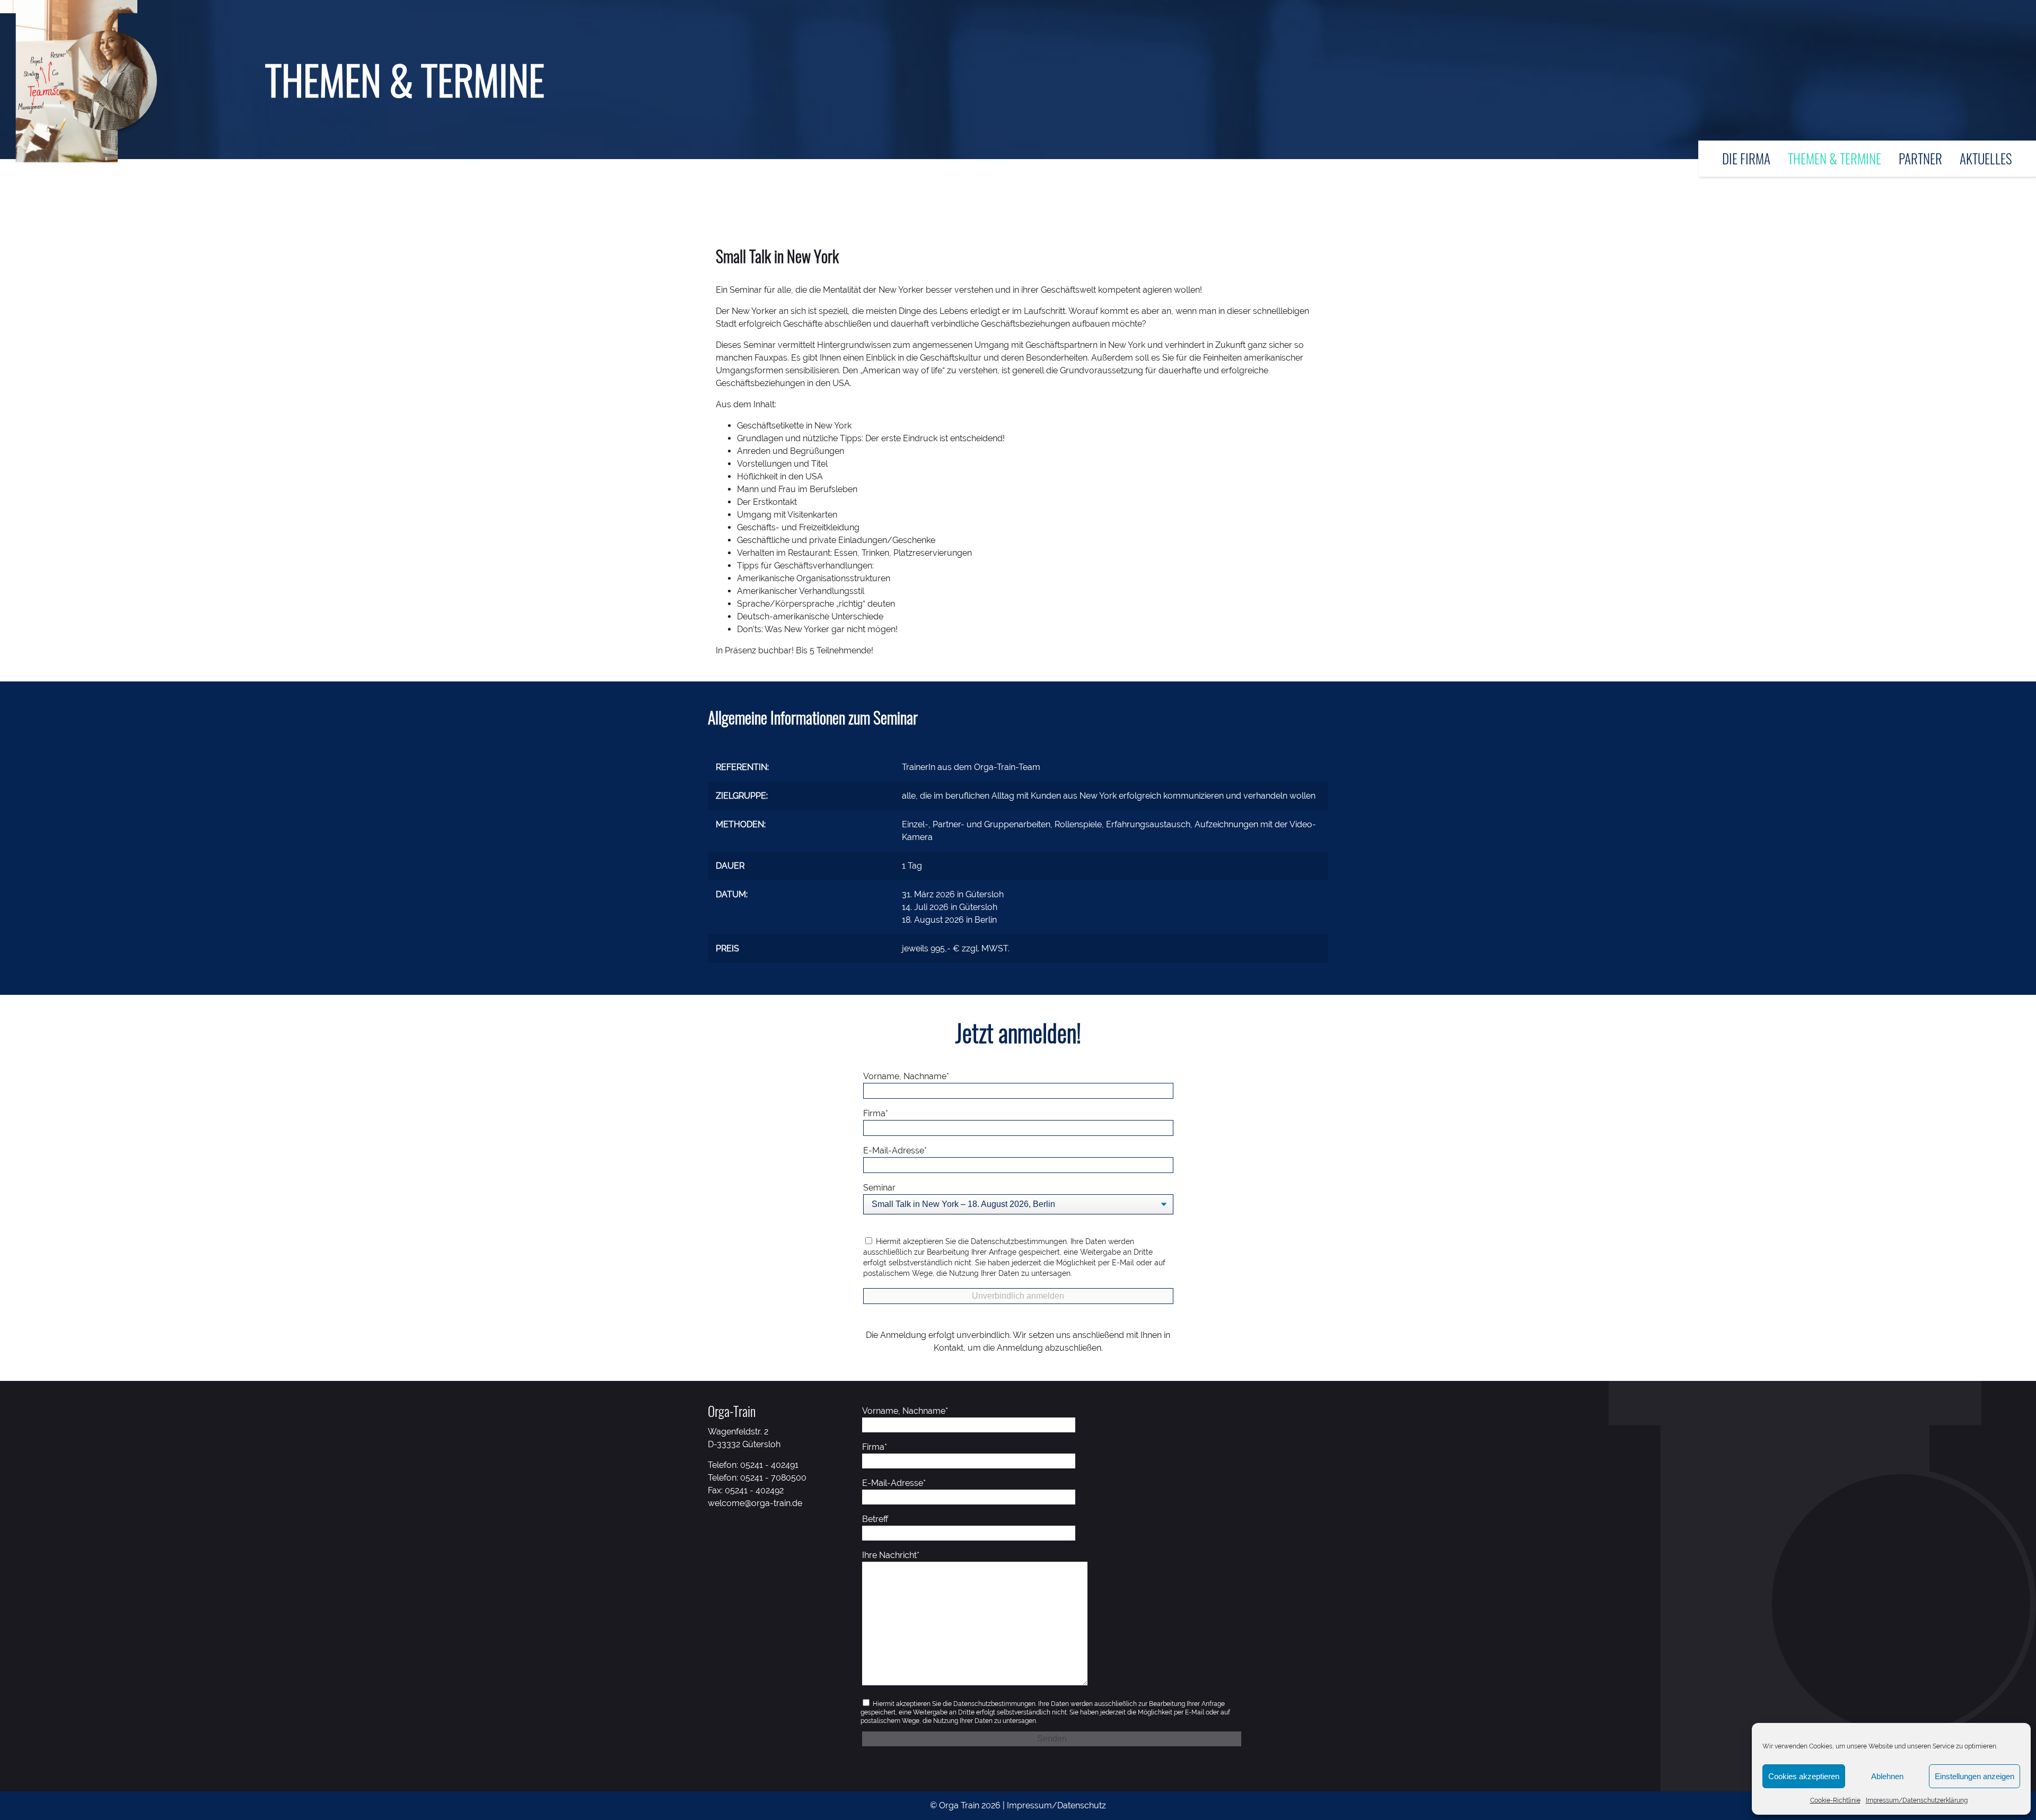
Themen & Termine (1835, 158)
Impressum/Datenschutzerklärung (1917, 1800)
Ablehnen (1887, 1776)
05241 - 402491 (769, 1465)
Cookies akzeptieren (1804, 1776)
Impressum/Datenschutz (1056, 1805)
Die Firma (1746, 158)
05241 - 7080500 (773, 1478)
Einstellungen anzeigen (1974, 1776)
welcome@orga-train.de (755, 1503)
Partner (1920, 158)
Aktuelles (1986, 158)
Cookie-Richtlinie (1835, 1800)
